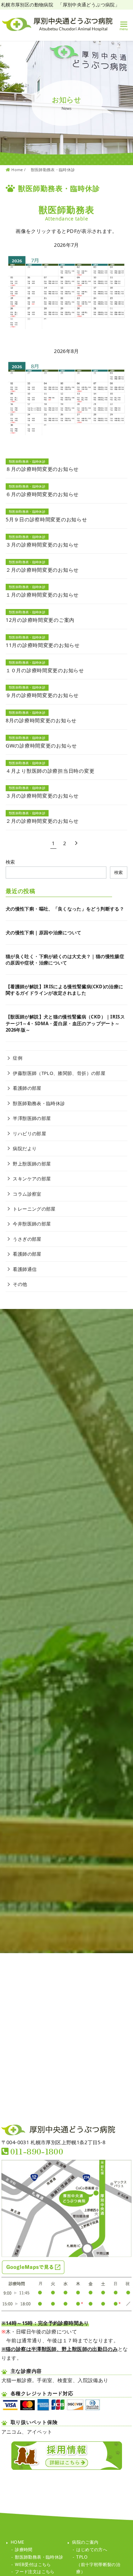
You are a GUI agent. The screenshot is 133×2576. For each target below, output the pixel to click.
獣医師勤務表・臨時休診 (53, 170)
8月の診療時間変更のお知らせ (41, 720)
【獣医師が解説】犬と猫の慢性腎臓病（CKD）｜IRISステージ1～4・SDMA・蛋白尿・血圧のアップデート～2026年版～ (65, 1023)
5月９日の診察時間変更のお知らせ (46, 519)
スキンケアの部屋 (32, 1179)
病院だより (25, 1148)
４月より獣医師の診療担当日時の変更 (50, 771)
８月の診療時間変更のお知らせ (42, 469)
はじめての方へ (92, 2550)
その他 (20, 1284)
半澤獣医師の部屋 (32, 1118)
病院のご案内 (85, 2542)
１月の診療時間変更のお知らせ (42, 595)
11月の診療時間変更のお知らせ (43, 645)
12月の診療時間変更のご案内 (40, 620)
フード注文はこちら (35, 2572)
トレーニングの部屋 (34, 1209)
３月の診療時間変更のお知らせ (42, 545)
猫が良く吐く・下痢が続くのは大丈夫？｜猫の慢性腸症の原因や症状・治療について (65, 960)
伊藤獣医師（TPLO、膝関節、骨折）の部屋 (59, 1073)
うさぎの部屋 (27, 1239)
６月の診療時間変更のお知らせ (42, 494)
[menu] (124, 25)
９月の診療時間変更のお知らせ (42, 695)
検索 (10, 862)
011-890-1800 (37, 2151)
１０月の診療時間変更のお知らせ (45, 670)
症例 (18, 1058)
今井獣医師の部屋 (32, 1224)
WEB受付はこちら (33, 2564)
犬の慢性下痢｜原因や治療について (44, 933)
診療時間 (24, 2550)
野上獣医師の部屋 (32, 1164)
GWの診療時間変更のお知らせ (41, 746)
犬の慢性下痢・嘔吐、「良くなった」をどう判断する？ (65, 909)
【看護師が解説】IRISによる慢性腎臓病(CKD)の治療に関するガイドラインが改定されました (64, 990)
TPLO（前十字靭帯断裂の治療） (98, 2564)
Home (18, 170)
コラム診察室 (27, 1194)
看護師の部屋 (27, 1088)
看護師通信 (25, 1269)
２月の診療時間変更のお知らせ (42, 570)
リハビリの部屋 (29, 1134)
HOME (17, 2542)
